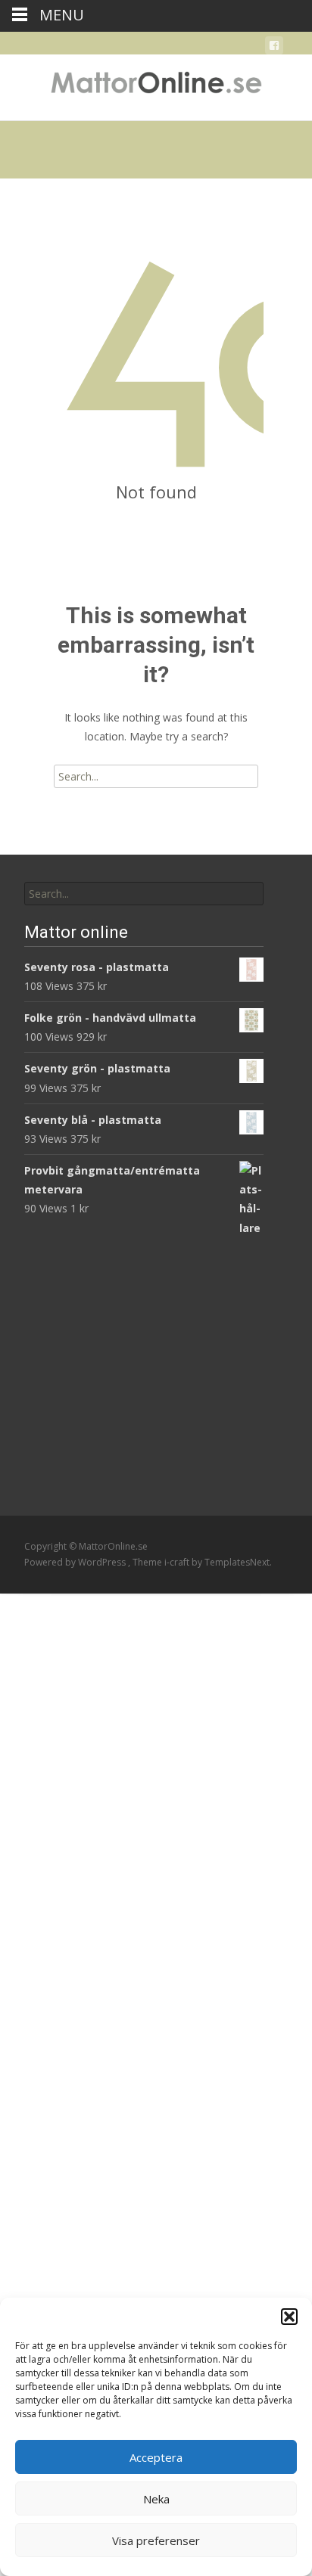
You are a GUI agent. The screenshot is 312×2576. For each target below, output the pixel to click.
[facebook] (274, 48)
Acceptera (156, 2457)
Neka (156, 2499)
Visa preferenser (156, 2540)
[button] (289, 2317)
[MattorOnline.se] (156, 85)
